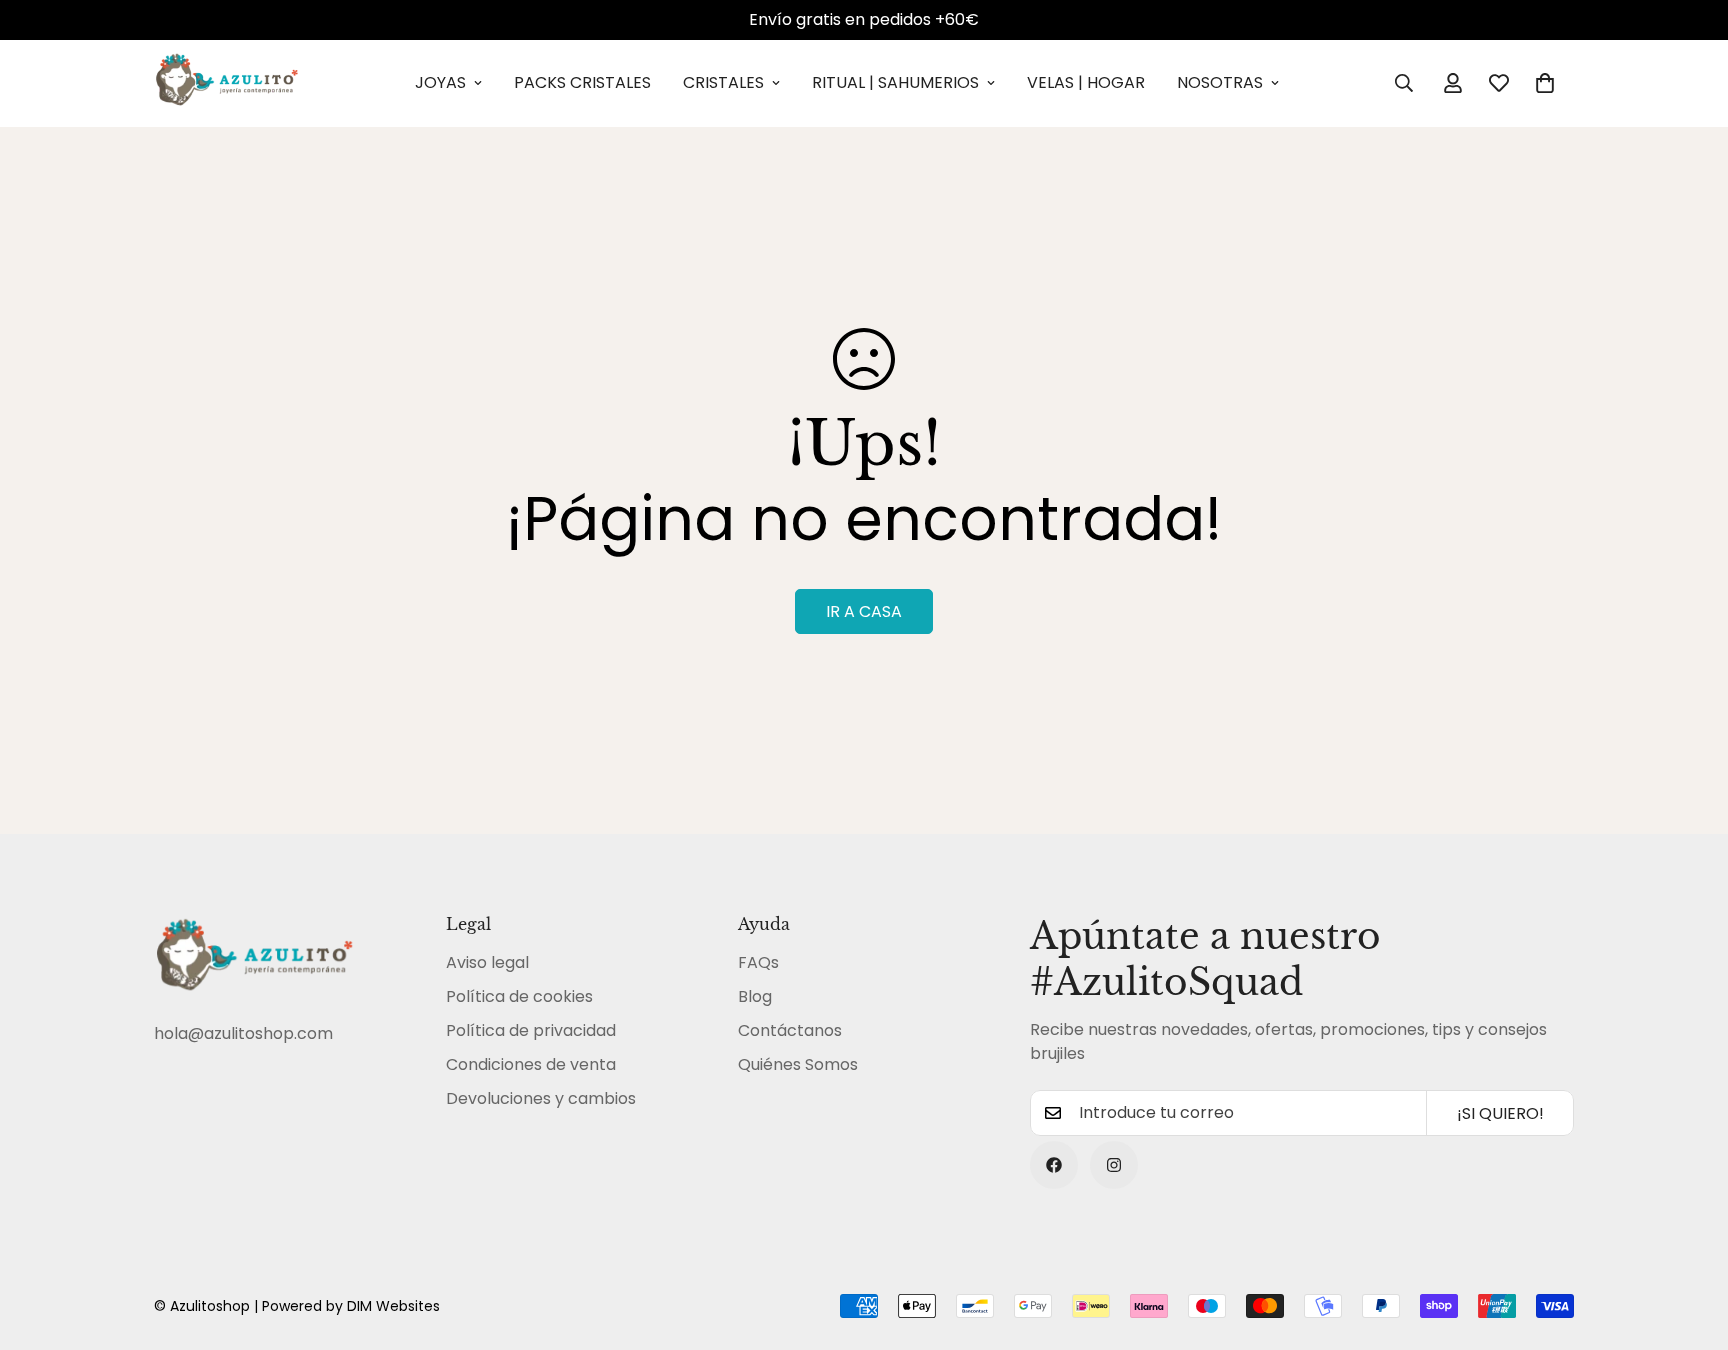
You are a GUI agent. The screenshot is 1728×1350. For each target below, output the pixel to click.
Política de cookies (519, 996)
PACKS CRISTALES (582, 82)
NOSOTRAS (1220, 82)
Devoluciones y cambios (541, 1098)
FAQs (758, 962)
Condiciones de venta (531, 1064)
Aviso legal (487, 962)
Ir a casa (864, 611)
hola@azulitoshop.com (243, 1033)
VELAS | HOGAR (1086, 82)
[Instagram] (1114, 1165)
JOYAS (440, 82)
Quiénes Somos (798, 1064)
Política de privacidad (531, 1030)
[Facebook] (1054, 1165)
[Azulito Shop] (226, 83)
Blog (755, 996)
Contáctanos (790, 1030)
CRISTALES (723, 82)
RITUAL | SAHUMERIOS (895, 82)
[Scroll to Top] (1689, 1241)
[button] (1545, 83)
